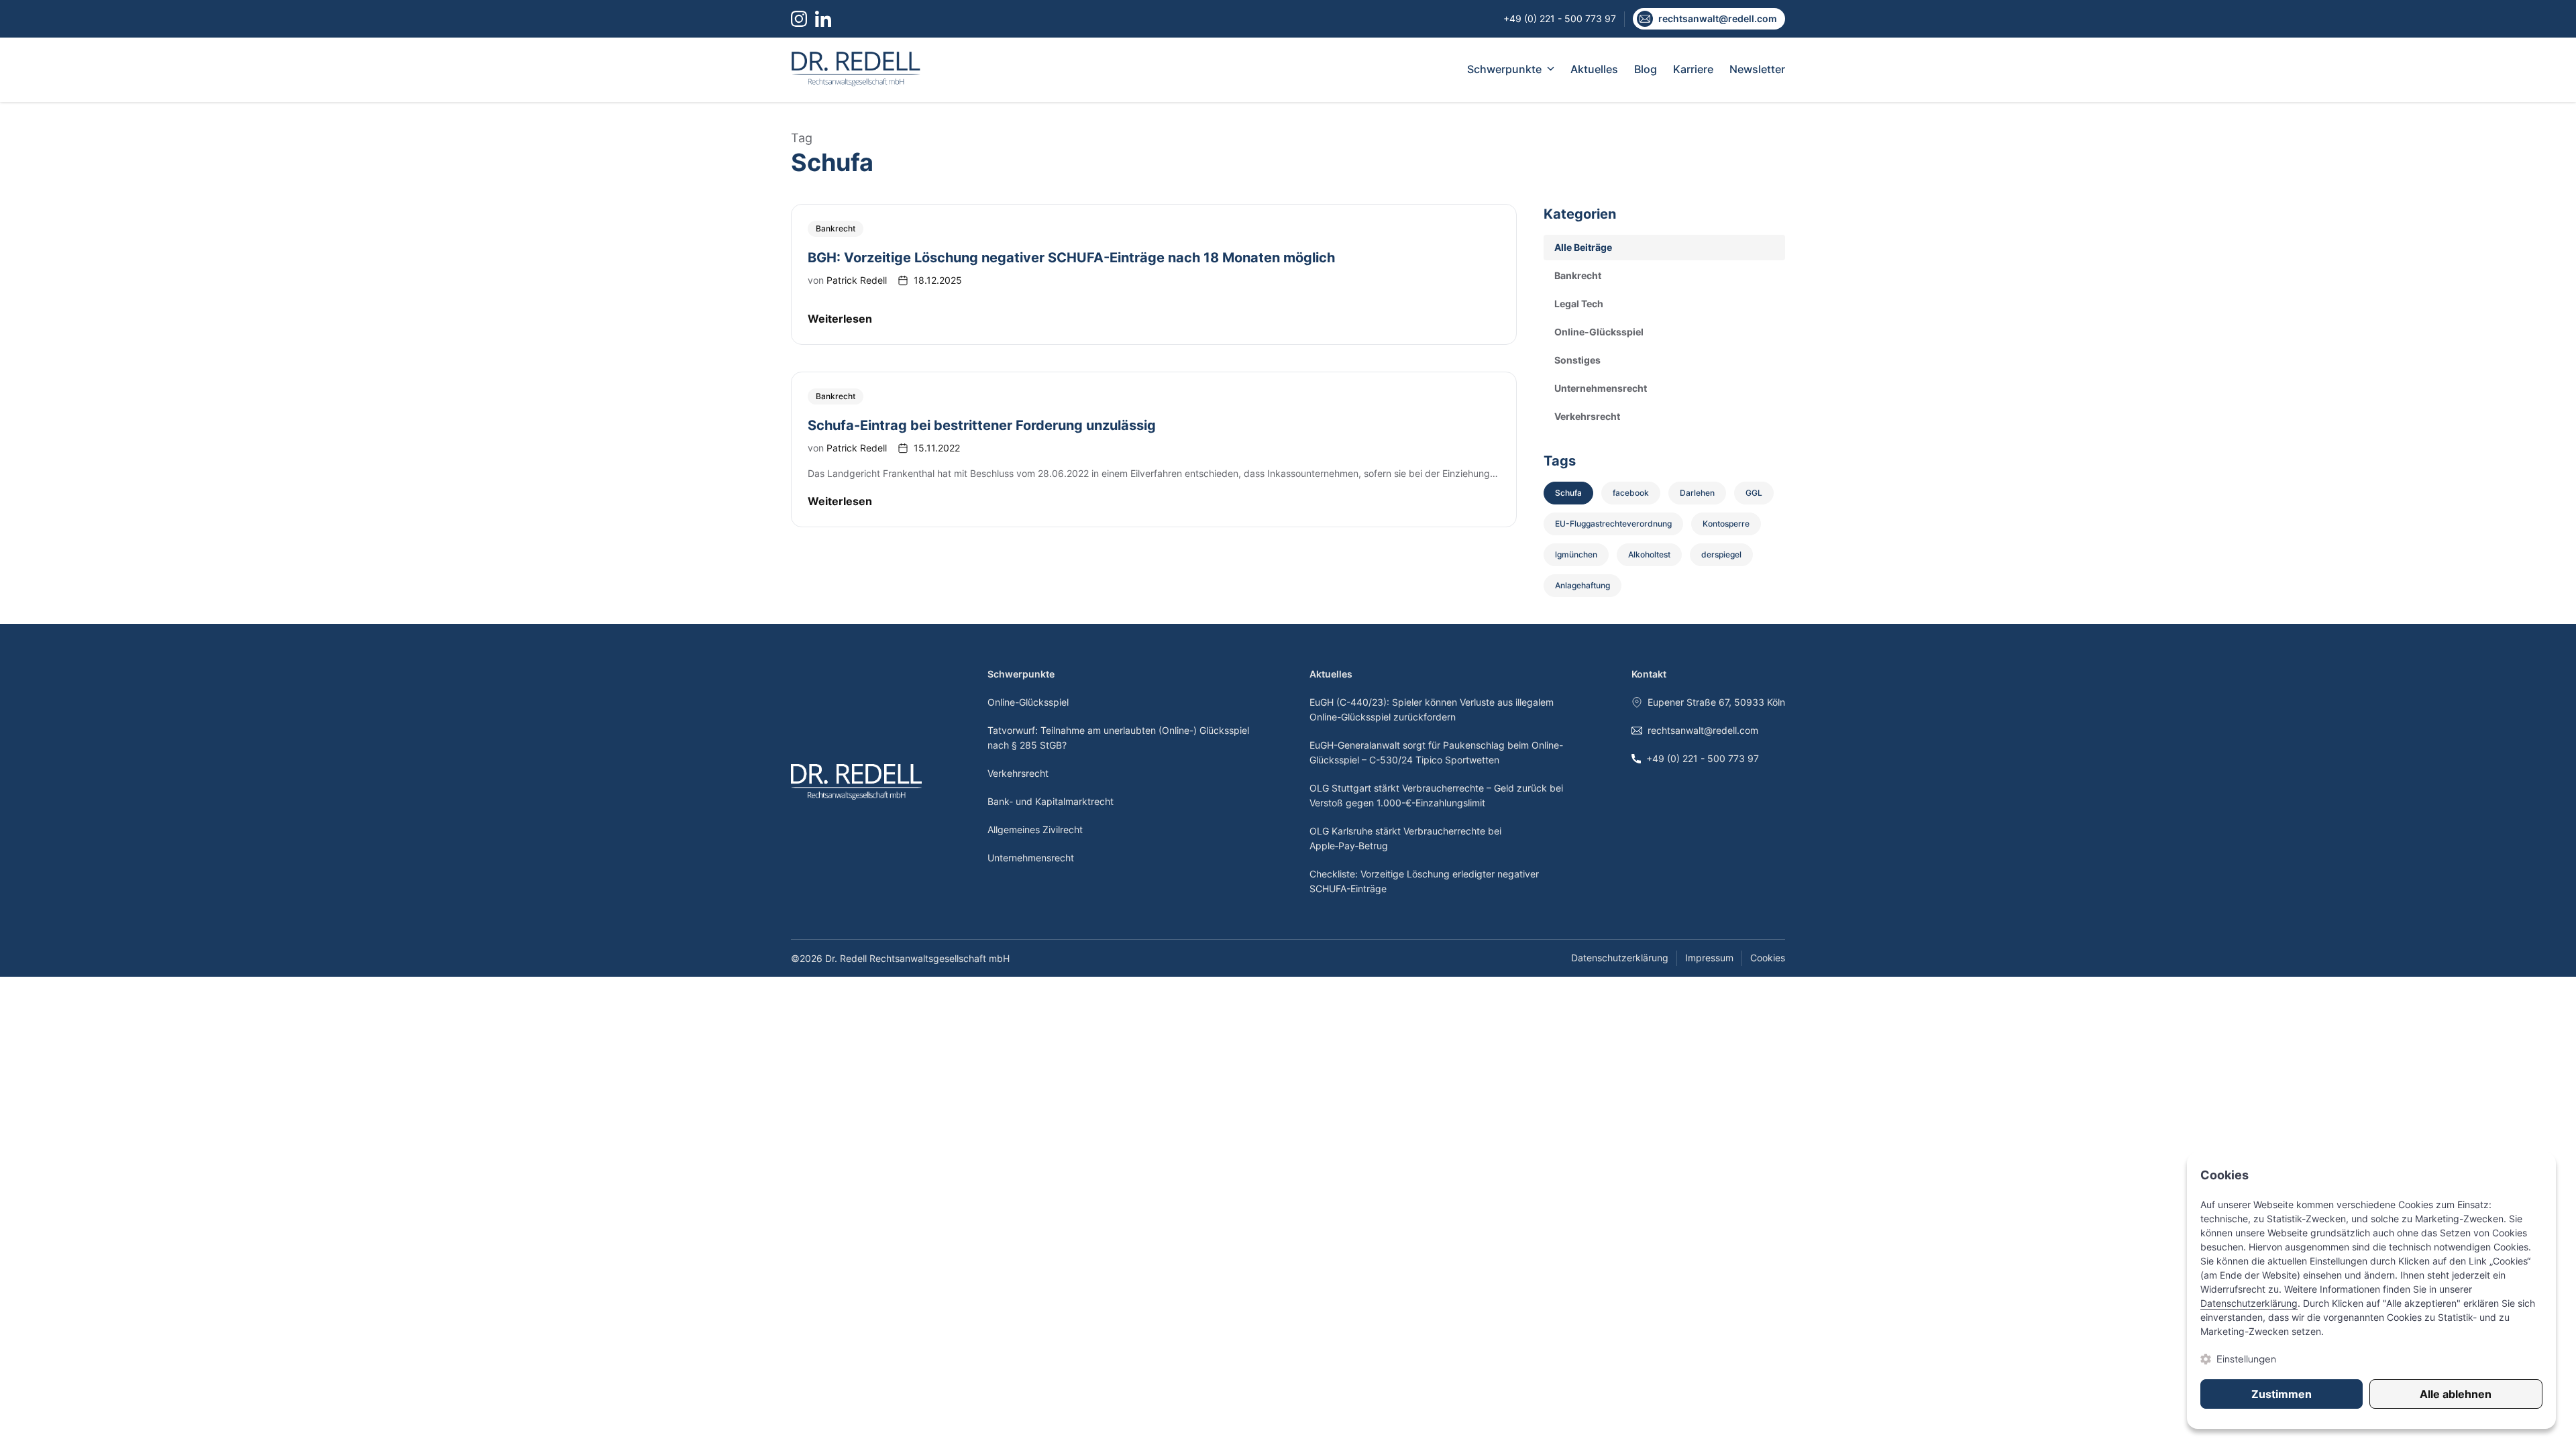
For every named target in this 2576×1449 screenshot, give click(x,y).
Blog (1646, 69)
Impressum (1709, 958)
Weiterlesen (840, 319)
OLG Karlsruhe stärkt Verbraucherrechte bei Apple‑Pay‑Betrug (1405, 838)
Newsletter (1757, 69)
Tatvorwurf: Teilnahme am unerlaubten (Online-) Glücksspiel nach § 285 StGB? (1118, 738)
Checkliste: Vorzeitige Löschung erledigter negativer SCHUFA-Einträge (1424, 881)
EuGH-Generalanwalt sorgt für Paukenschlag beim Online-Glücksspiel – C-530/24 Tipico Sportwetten (1436, 752)
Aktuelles (1594, 69)
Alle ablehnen (2456, 1394)
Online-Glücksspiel (1028, 702)
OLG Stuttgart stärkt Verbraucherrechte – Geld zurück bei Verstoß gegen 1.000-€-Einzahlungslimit (1436, 795)
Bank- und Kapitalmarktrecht (1051, 801)
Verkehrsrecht (1018, 773)
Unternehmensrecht (1031, 858)
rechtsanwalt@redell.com (1703, 730)
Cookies (1768, 958)
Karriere (1693, 69)
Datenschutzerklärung (1620, 958)
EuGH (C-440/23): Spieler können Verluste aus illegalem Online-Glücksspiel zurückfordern (1432, 709)
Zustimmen (2282, 1394)
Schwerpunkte (1504, 69)
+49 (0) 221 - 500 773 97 (1703, 758)
